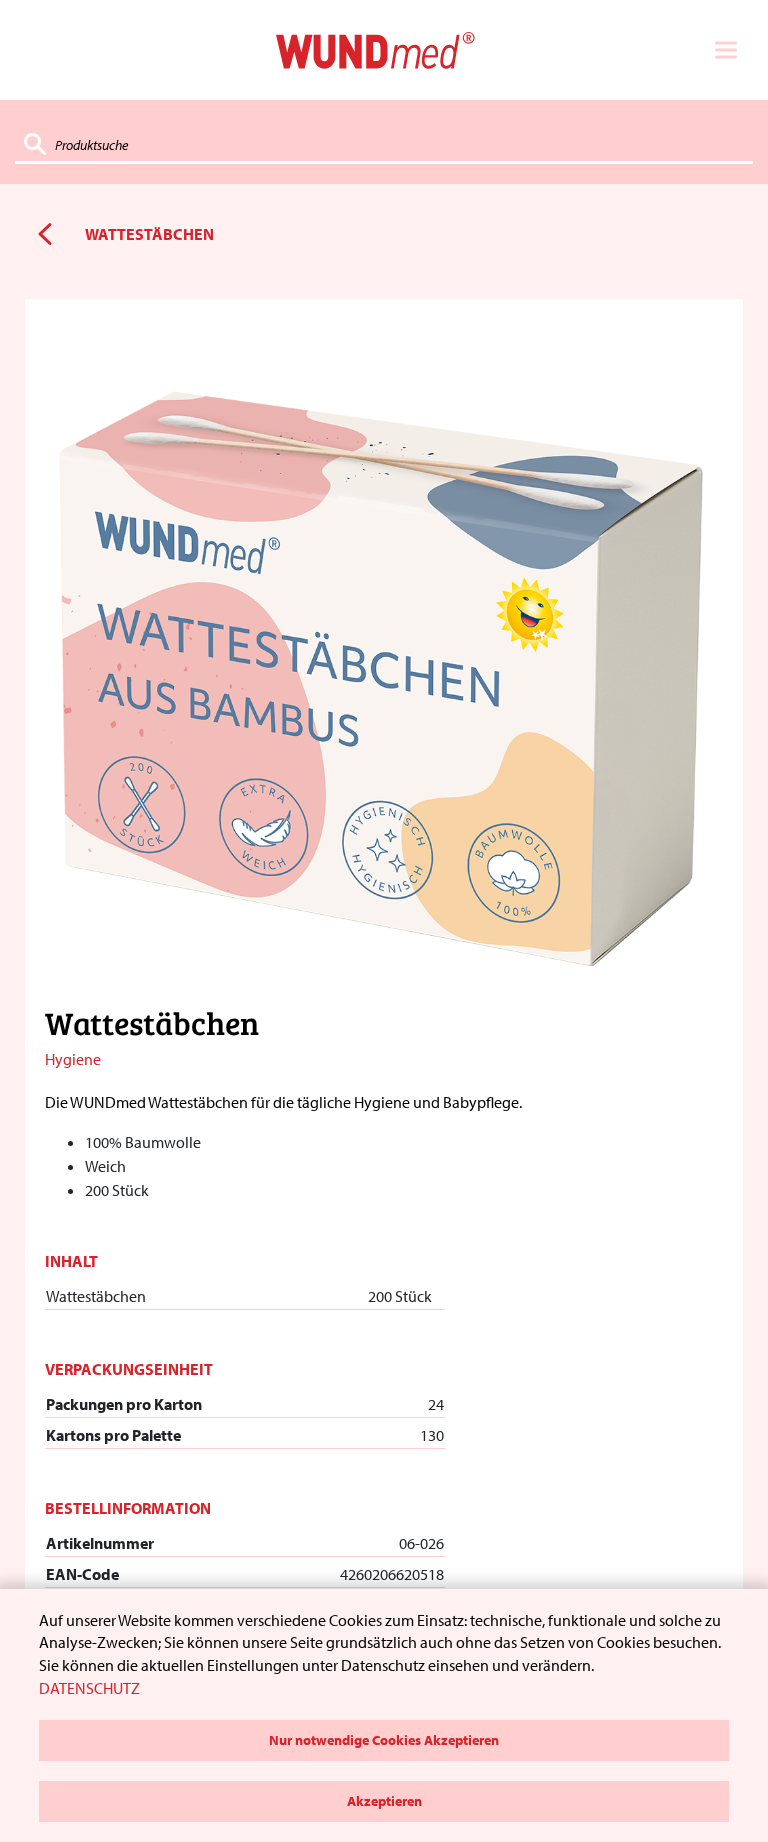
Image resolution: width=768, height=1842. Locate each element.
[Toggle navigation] (726, 50)
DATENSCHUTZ (89, 1688)
